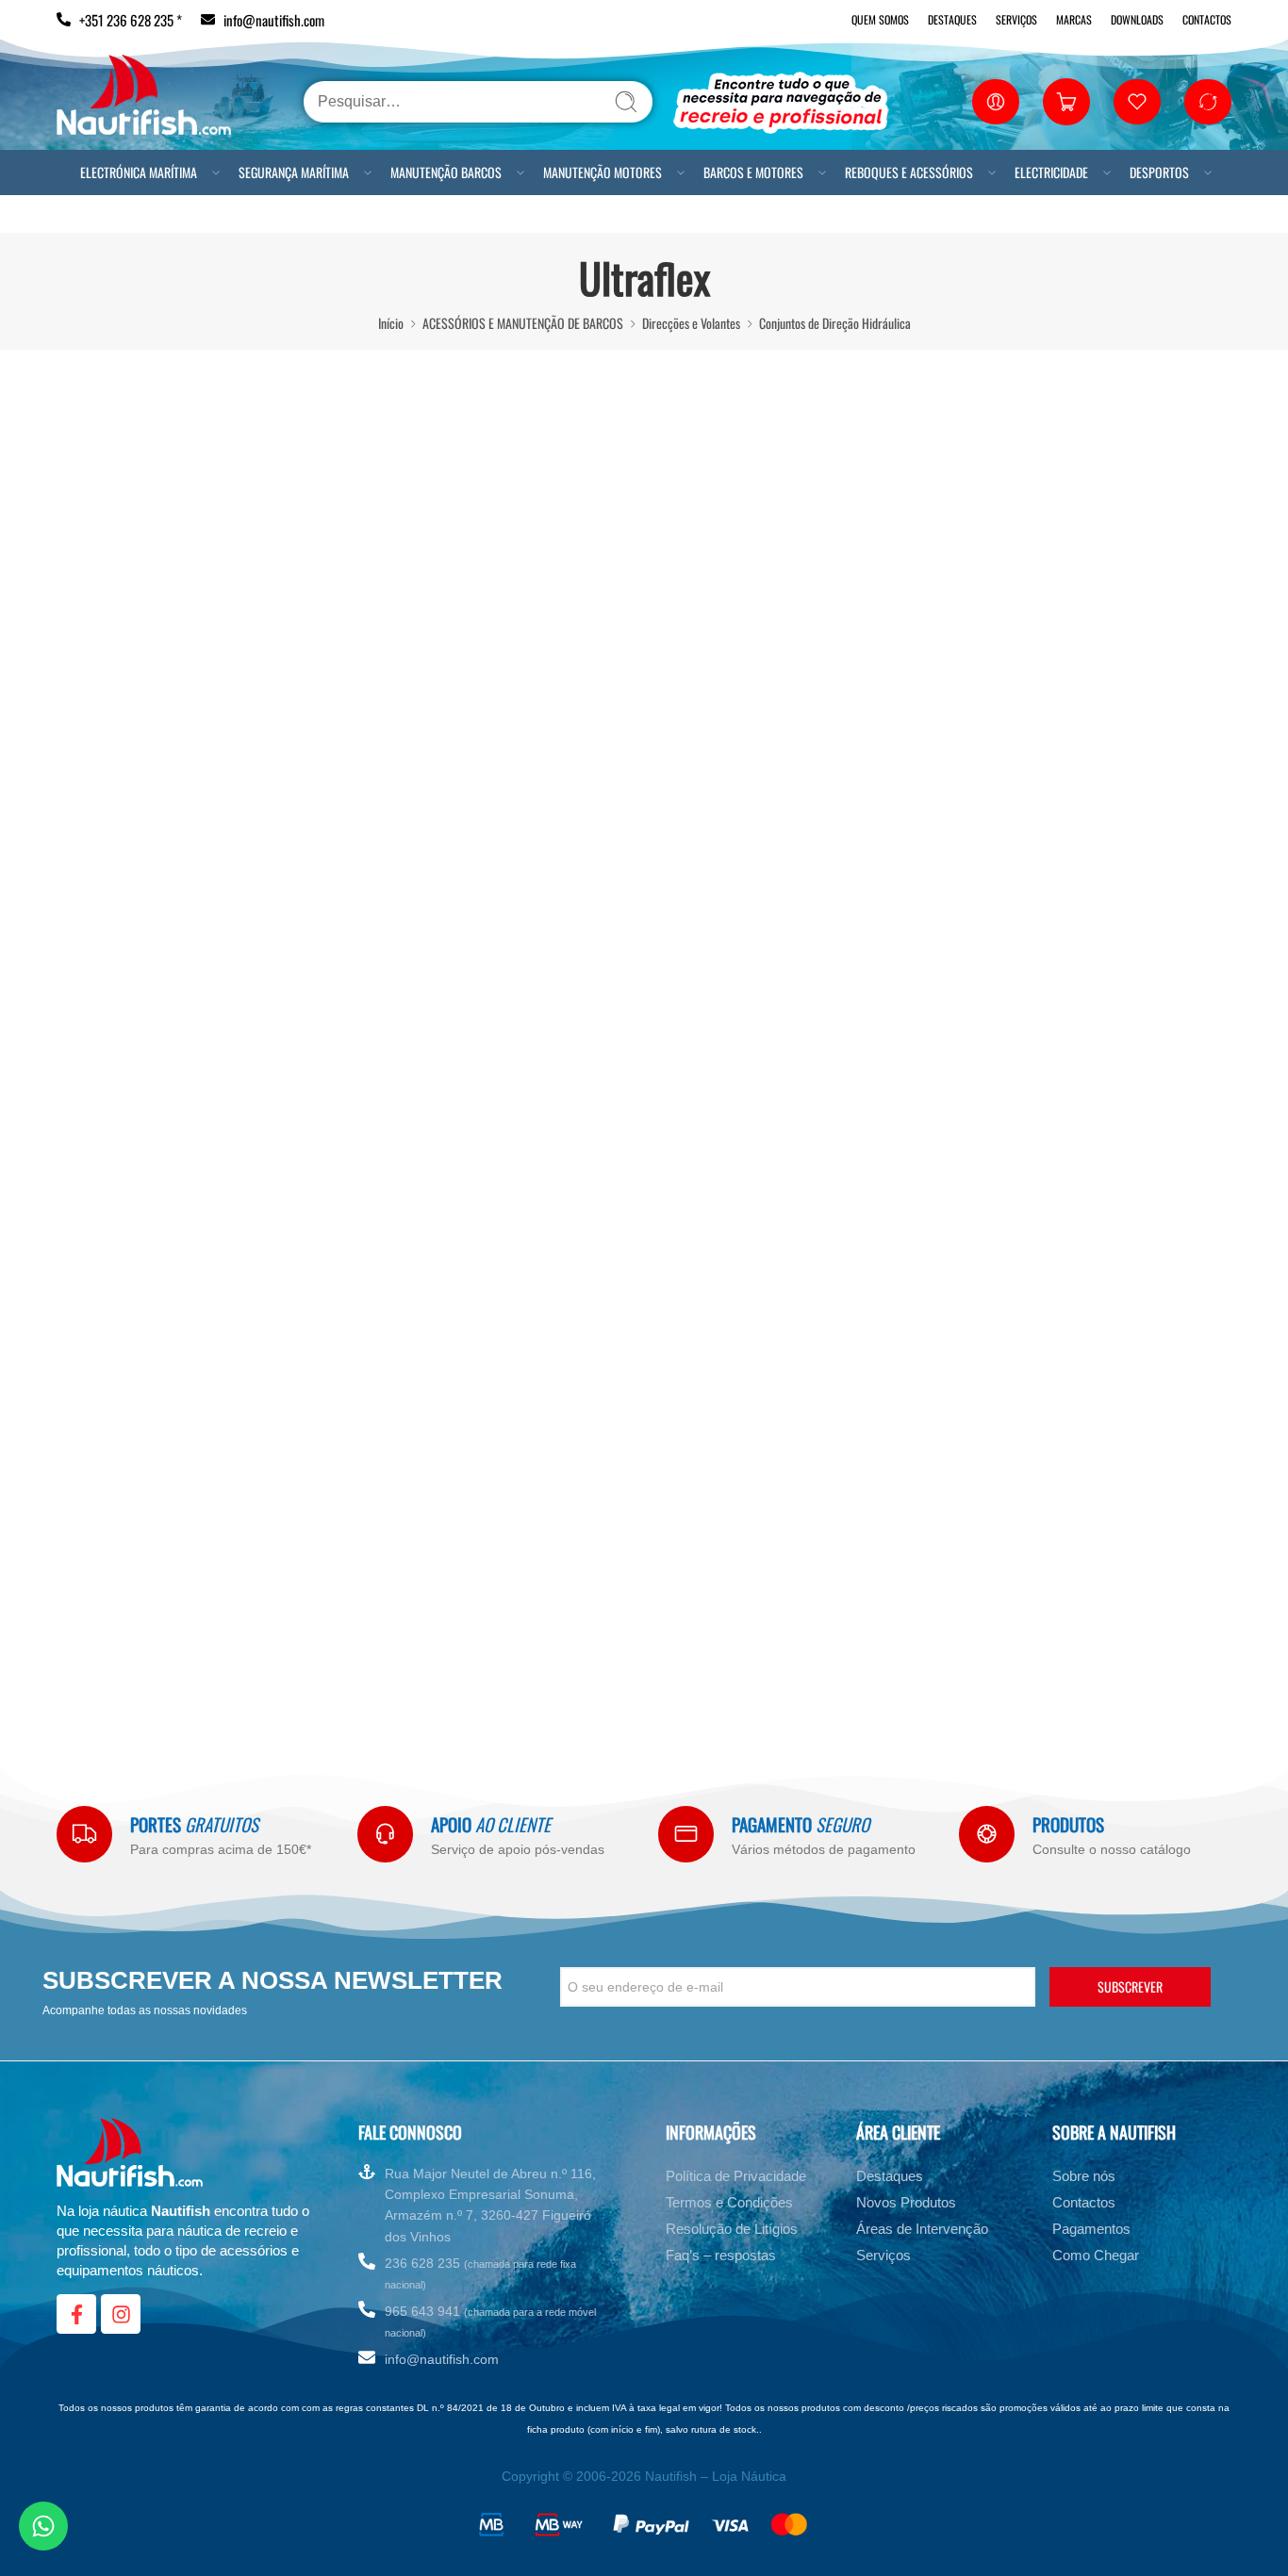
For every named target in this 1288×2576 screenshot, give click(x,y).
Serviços (1016, 19)
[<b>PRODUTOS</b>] (987, 1834)
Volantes (90, 998)
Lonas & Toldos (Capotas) (113, 1113)
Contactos (1207, 19)
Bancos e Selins (91, 1026)
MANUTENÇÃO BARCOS (446, 172)
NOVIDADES (66, 1662)
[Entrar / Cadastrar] (996, 102)
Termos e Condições (729, 2202)
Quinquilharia (85, 1344)
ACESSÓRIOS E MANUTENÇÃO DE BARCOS (523, 323)
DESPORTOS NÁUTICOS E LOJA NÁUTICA (134, 1633)
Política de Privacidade (736, 2176)
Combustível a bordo (102, 1402)
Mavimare (109, 796)
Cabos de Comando (115, 594)
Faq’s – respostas (721, 2255)
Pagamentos (1091, 2229)
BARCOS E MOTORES (753, 172)
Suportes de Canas (98, 1171)
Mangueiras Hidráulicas (141, 767)
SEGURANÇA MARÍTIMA (294, 172)
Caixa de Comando (113, 651)
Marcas (1074, 19)
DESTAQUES (66, 476)
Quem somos (880, 19)
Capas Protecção (94, 1085)
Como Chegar (1096, 2255)
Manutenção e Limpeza (108, 1488)
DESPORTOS (1159, 172)
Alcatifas (74, 1257)
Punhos (87, 969)
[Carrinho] (1066, 102)
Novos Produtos (906, 2202)
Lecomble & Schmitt (134, 739)
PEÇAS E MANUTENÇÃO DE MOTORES (126, 1518)
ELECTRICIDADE (1051, 172)
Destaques (952, 19)
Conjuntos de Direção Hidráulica (835, 323)
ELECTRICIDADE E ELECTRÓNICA (113, 1603)
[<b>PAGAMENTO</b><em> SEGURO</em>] (686, 1834)
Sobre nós (1084, 2176)
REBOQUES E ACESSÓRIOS (909, 172)
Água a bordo (85, 1373)
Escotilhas (77, 1142)
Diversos (90, 941)
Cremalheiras (102, 911)
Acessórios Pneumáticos (111, 1200)
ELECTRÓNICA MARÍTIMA (139, 172)
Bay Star (106, 710)
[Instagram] (121, 2314)
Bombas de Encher (98, 1229)
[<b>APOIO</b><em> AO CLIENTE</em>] (385, 1834)
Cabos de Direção (111, 622)
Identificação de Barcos (109, 534)
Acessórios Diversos (100, 1315)
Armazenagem (88, 1287)
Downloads (1137, 19)
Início (391, 323)
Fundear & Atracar (98, 1431)
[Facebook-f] (76, 2314)
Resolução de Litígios (732, 2229)
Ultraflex (107, 854)
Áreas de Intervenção (922, 2229)
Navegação (79, 1459)
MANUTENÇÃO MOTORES (603, 172)
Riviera (102, 825)
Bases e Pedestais (96, 1056)
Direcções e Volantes (691, 323)
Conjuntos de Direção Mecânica (144, 883)
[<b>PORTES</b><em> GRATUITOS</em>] (84, 1834)
